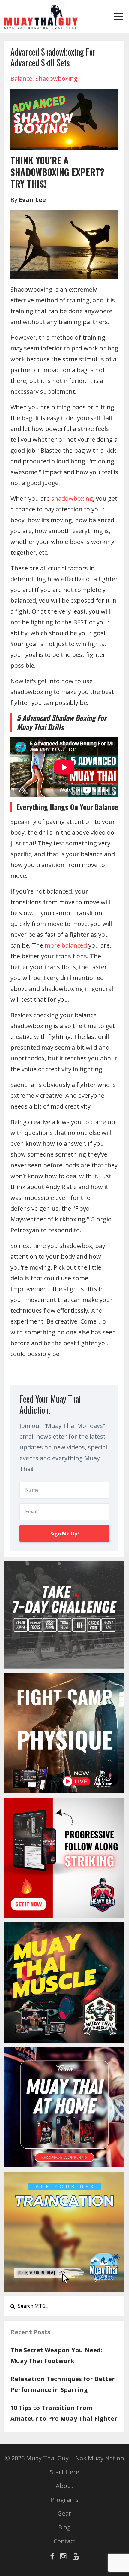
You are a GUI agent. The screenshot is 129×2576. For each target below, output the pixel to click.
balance (21, 79)
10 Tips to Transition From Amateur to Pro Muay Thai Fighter (64, 2413)
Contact (65, 2541)
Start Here (64, 2472)
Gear (64, 2513)
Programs (64, 2500)
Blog (64, 2527)
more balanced (66, 945)
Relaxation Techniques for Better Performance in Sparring (63, 2384)
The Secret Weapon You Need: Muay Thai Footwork (56, 2355)
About (65, 2486)
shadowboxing (56, 79)
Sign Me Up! (65, 1534)
